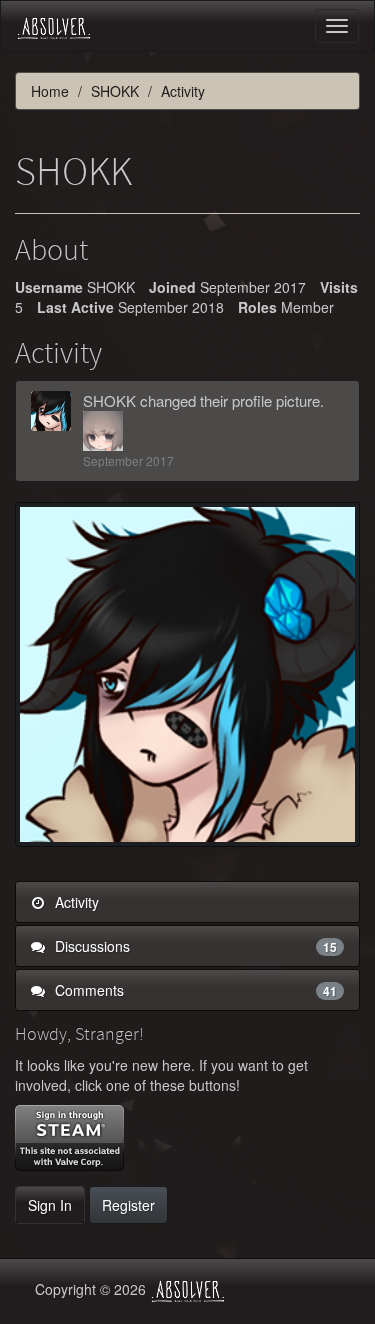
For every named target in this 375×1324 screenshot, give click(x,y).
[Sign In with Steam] (69, 1138)
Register (128, 1205)
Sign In (50, 1205)
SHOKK (109, 400)
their (214, 400)
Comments (194, 990)
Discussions (194, 946)
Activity (75, 902)
